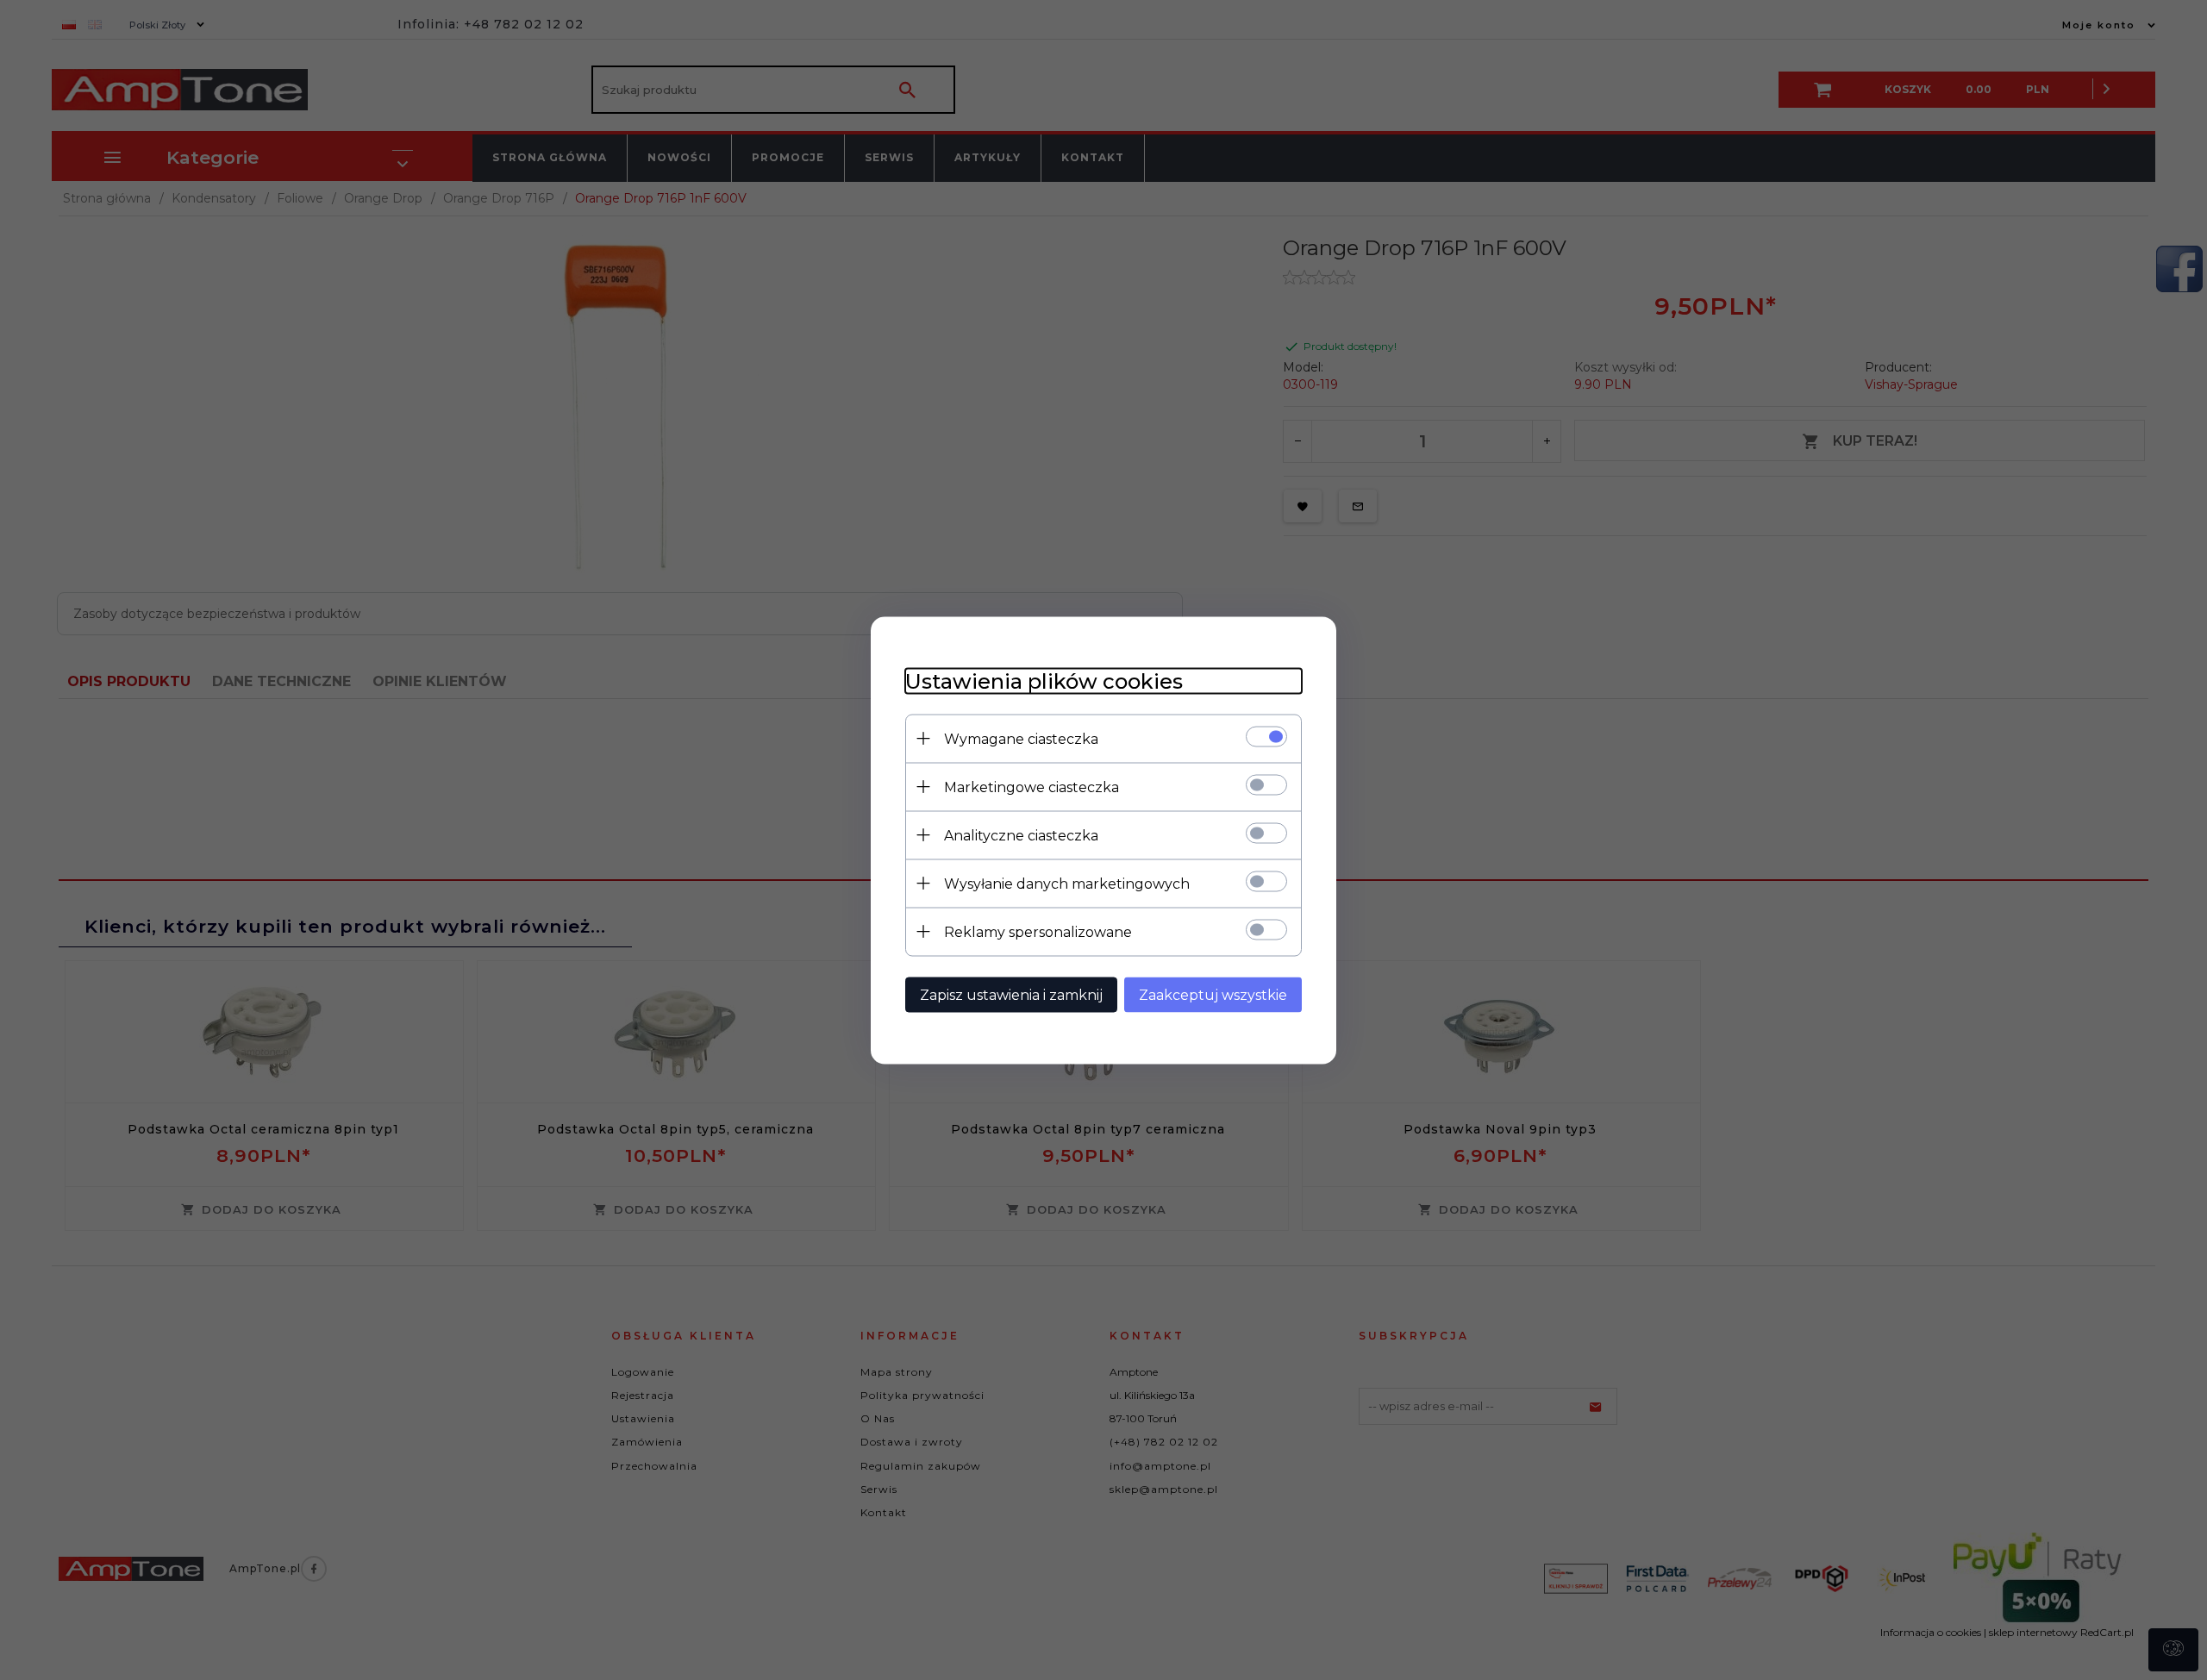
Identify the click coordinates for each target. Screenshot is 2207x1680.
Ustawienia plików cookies (1044, 681)
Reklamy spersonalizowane (1038, 931)
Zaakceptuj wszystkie (1213, 994)
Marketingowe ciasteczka (1032, 787)
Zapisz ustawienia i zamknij (1011, 994)
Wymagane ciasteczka (1021, 738)
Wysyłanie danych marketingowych (1067, 883)
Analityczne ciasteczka (1021, 835)
